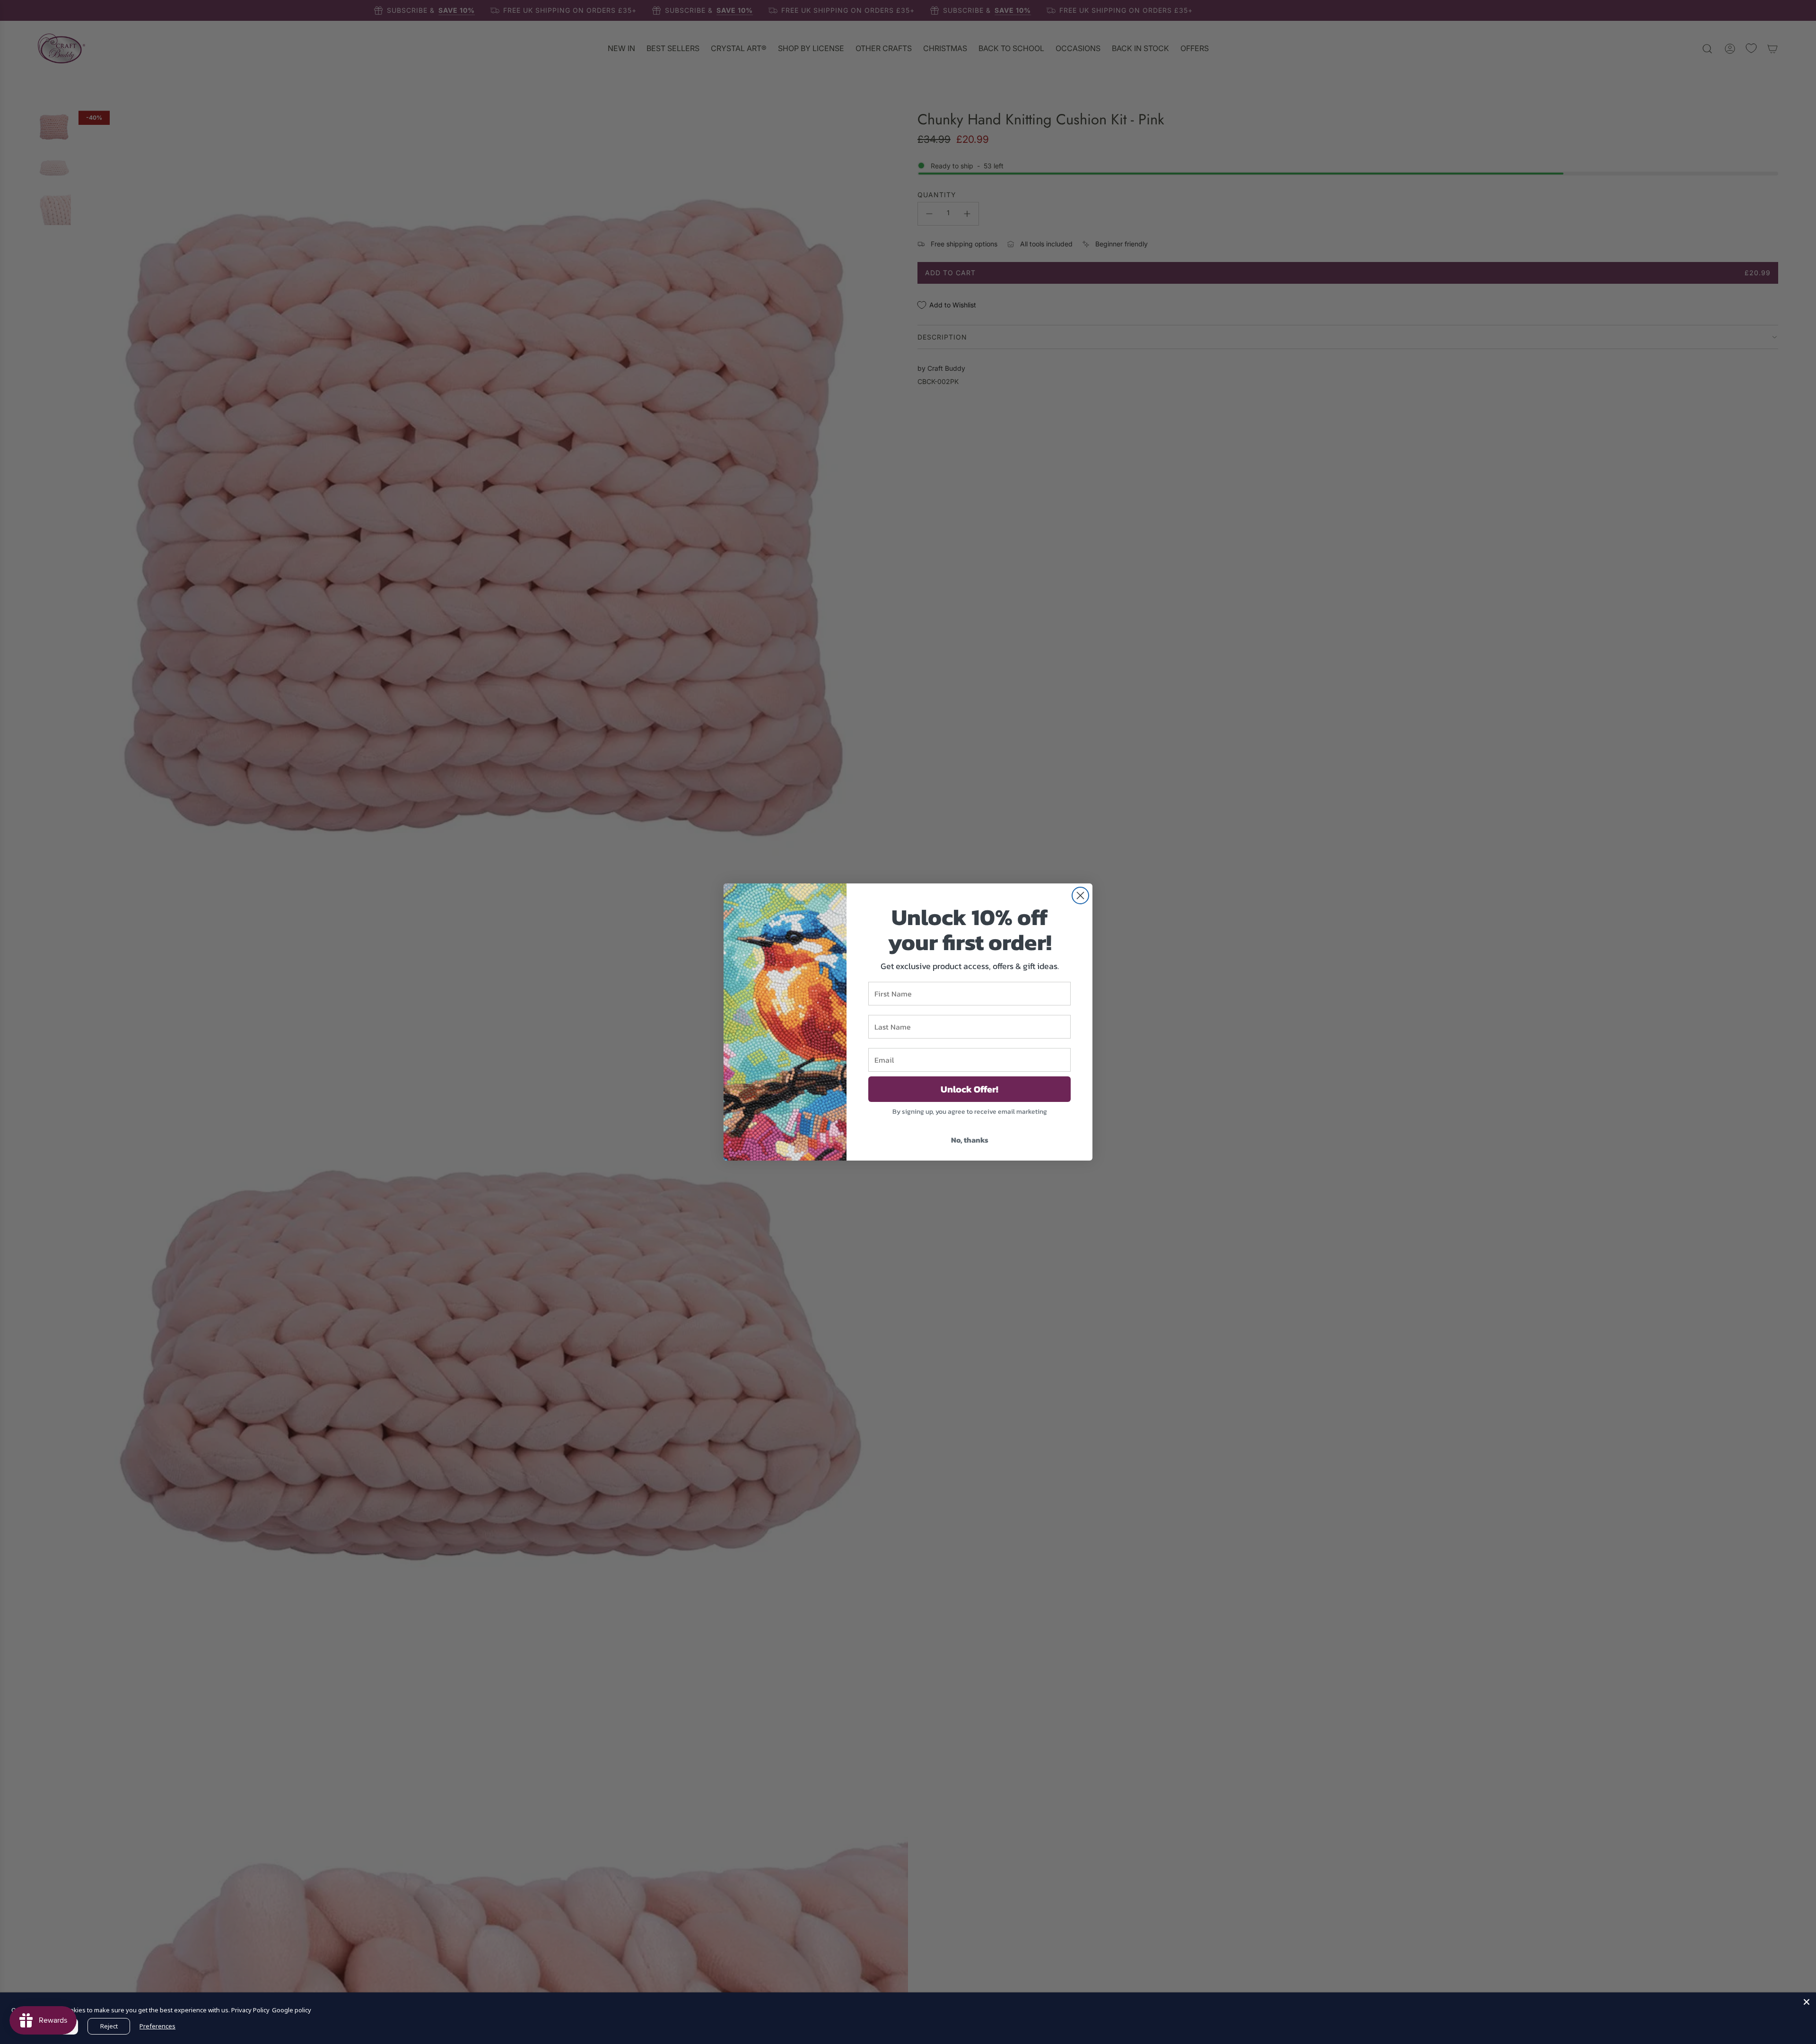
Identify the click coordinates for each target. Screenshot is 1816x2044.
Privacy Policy (250, 2010)
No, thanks (970, 1140)
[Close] (1807, 2002)
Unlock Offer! (969, 1089)
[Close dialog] (1080, 895)
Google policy (292, 2010)
